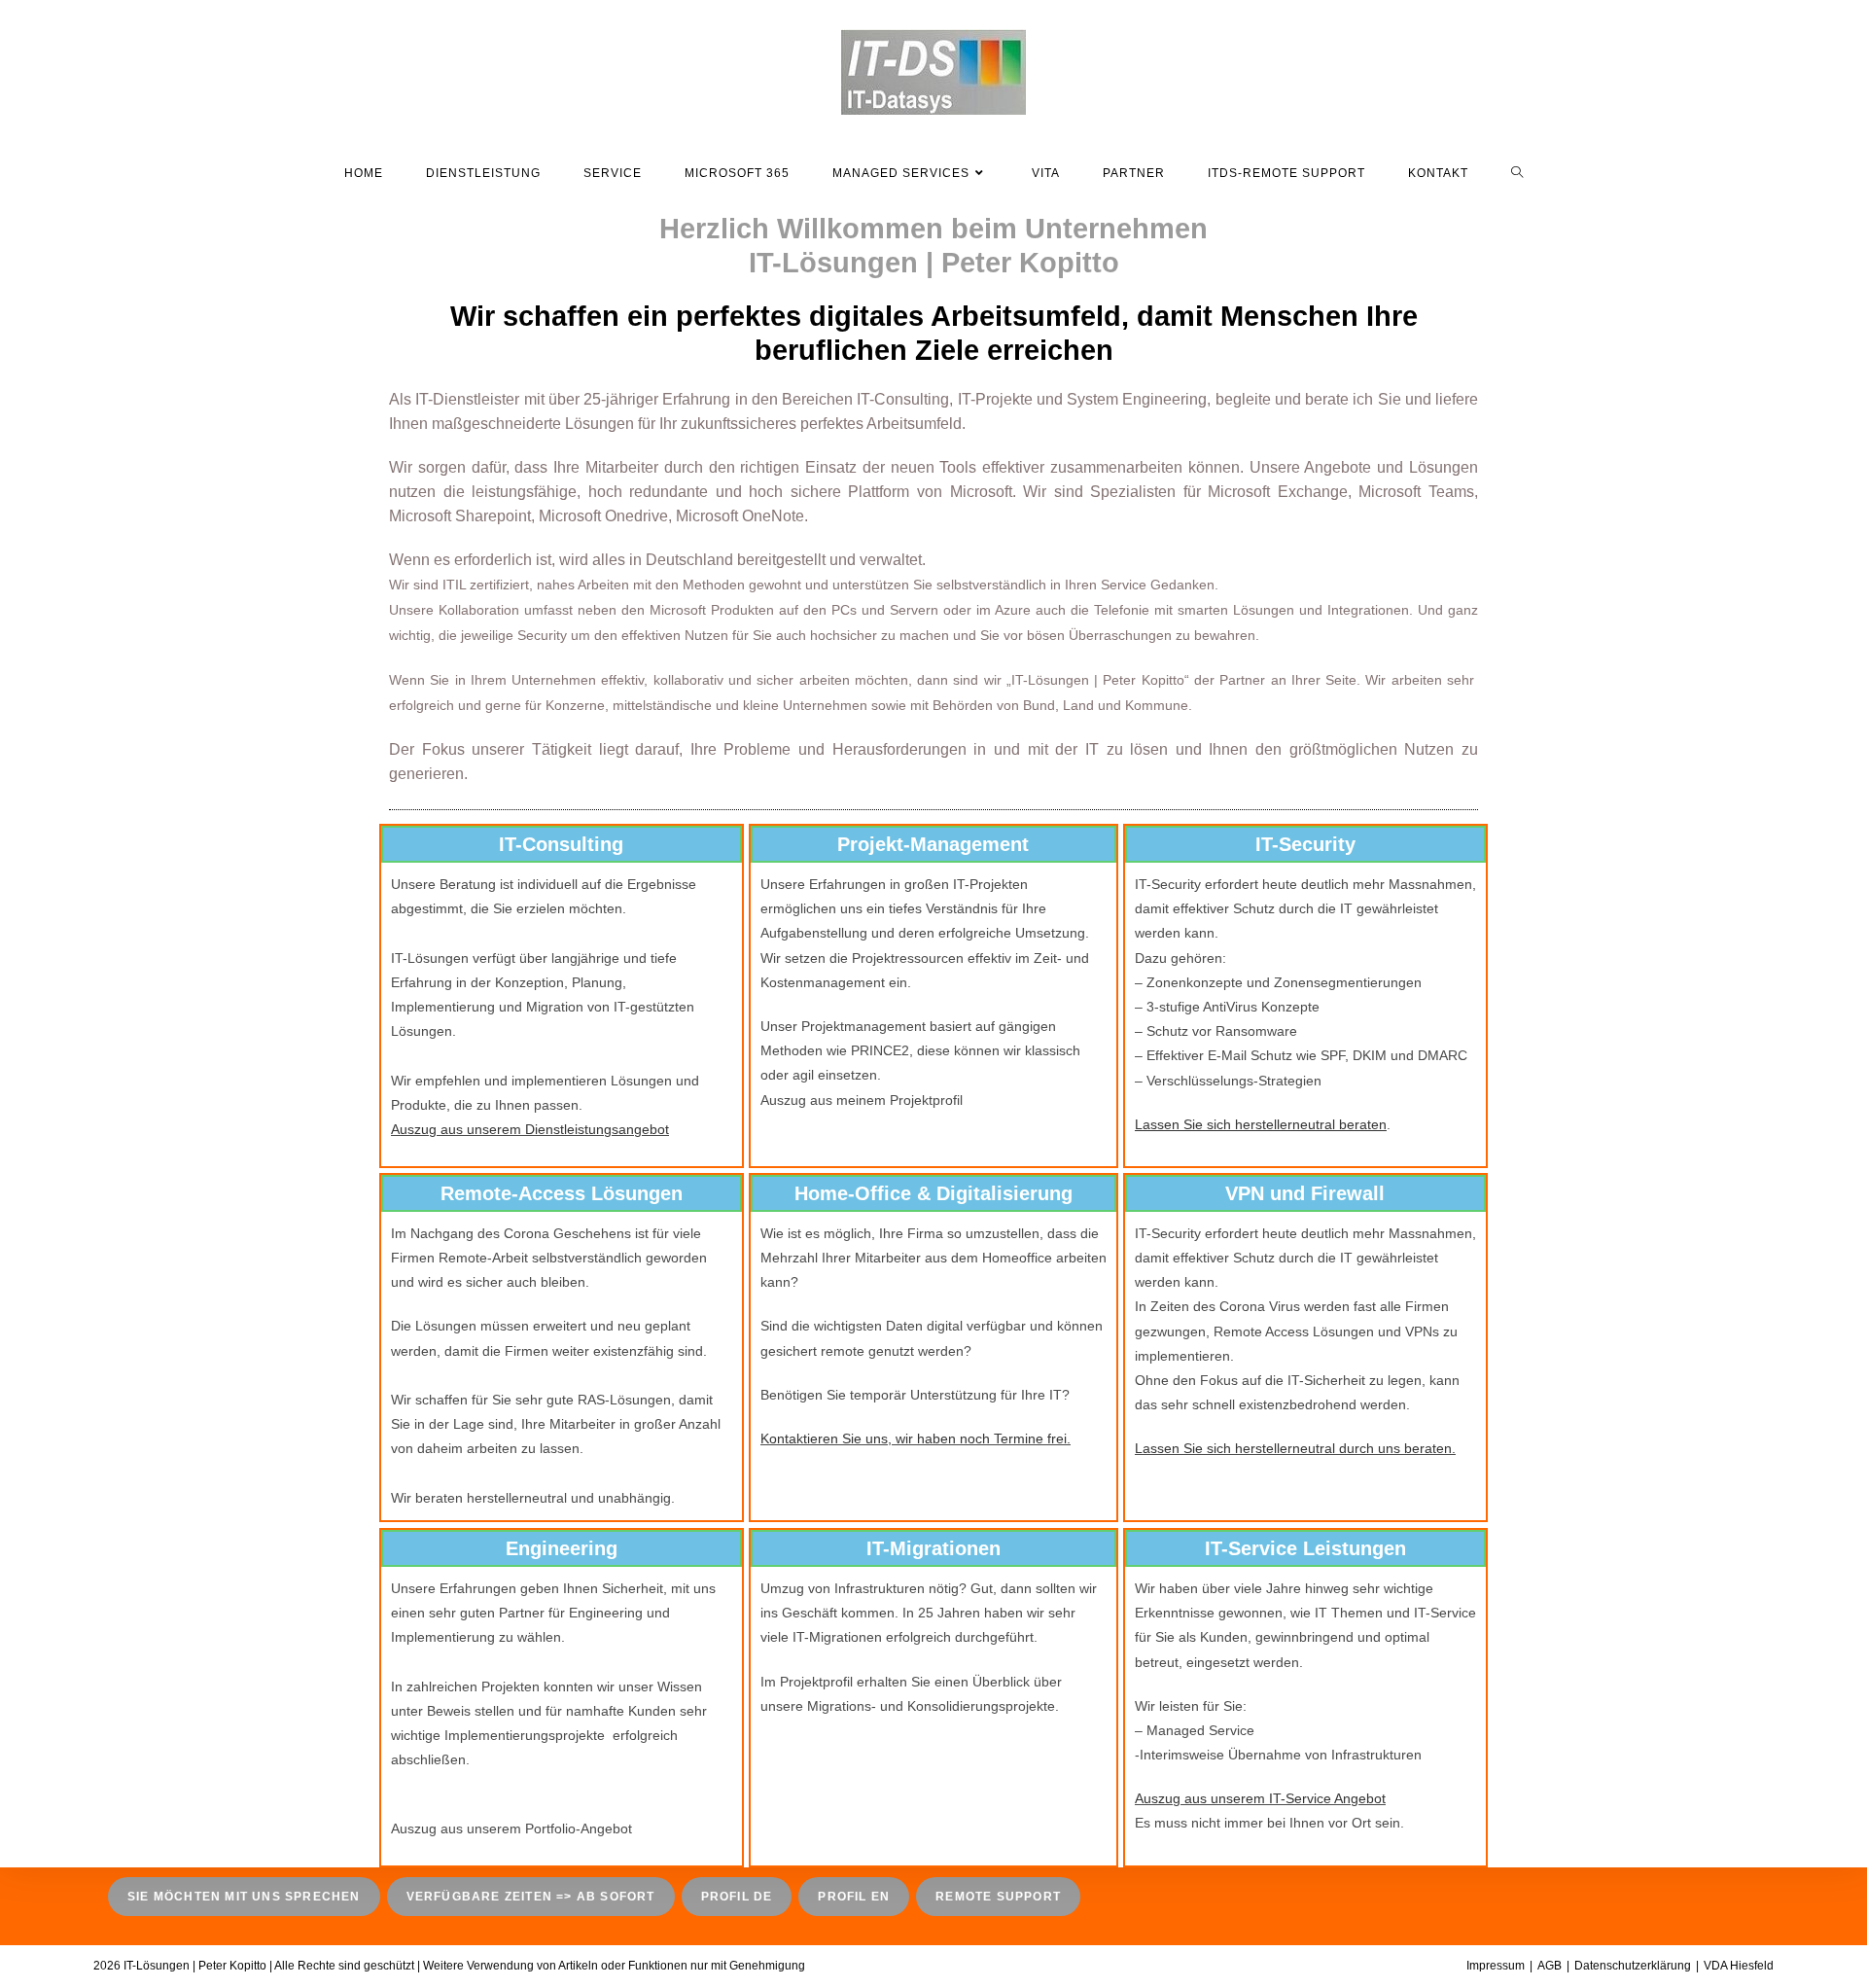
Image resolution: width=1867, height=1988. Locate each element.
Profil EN (854, 1897)
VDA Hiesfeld (1739, 1966)
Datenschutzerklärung (1633, 1966)
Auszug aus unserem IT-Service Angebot (1260, 1798)
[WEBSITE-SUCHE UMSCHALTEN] (1517, 173)
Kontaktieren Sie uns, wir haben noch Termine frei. (916, 1438)
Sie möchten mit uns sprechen (244, 1897)
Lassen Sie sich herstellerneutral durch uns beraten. (1295, 1448)
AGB (1550, 1966)
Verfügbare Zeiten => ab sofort (531, 1897)
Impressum (1496, 1966)
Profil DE (737, 1897)
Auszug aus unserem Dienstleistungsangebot (530, 1129)
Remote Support (998, 1897)
